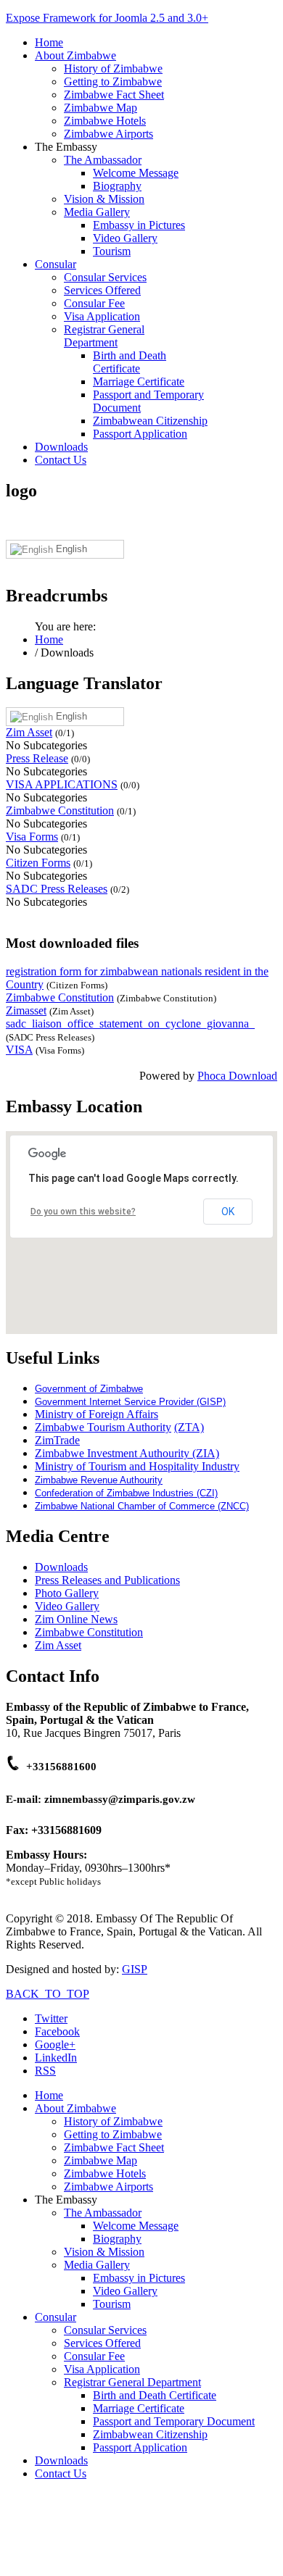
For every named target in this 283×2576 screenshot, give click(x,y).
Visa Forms (32, 837)
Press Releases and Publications (107, 1580)
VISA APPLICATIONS (62, 784)
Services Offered (102, 290)
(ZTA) (189, 1427)
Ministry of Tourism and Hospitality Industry (137, 1466)
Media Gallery (97, 212)
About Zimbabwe (75, 55)
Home (49, 42)
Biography (117, 186)
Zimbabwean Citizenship (150, 421)
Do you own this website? (83, 1212)
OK (228, 1212)
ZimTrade (57, 1440)
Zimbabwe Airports (108, 134)
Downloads (61, 447)
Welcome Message (136, 173)
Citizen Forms (38, 863)
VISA (19, 1050)
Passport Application (140, 434)
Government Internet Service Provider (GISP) (130, 1402)
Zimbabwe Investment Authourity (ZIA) (127, 1453)
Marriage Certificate (139, 382)
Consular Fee (94, 303)
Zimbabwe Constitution (60, 810)
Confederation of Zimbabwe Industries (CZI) (126, 1493)
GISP (135, 1969)
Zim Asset (29, 732)
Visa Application (102, 316)
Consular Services (105, 277)
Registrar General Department (104, 336)
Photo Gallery (67, 1593)
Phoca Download (237, 1076)
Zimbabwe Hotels (105, 121)
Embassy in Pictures (139, 225)
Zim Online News (76, 1619)
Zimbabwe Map (101, 108)
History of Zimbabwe (113, 68)
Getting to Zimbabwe (113, 82)
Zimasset (26, 1010)
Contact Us (61, 460)
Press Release (37, 758)
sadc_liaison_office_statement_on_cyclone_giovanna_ (130, 1024)
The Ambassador (103, 160)
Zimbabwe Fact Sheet (114, 95)
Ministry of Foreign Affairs (97, 1414)
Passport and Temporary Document (174, 2421)
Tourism (112, 251)
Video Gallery (125, 238)
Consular (56, 264)
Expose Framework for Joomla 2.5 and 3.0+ (107, 18)
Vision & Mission (104, 199)
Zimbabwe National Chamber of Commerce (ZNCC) (142, 1506)
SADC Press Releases (57, 889)
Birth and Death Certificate (130, 362)
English (70, 549)
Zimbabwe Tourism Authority (103, 1427)
